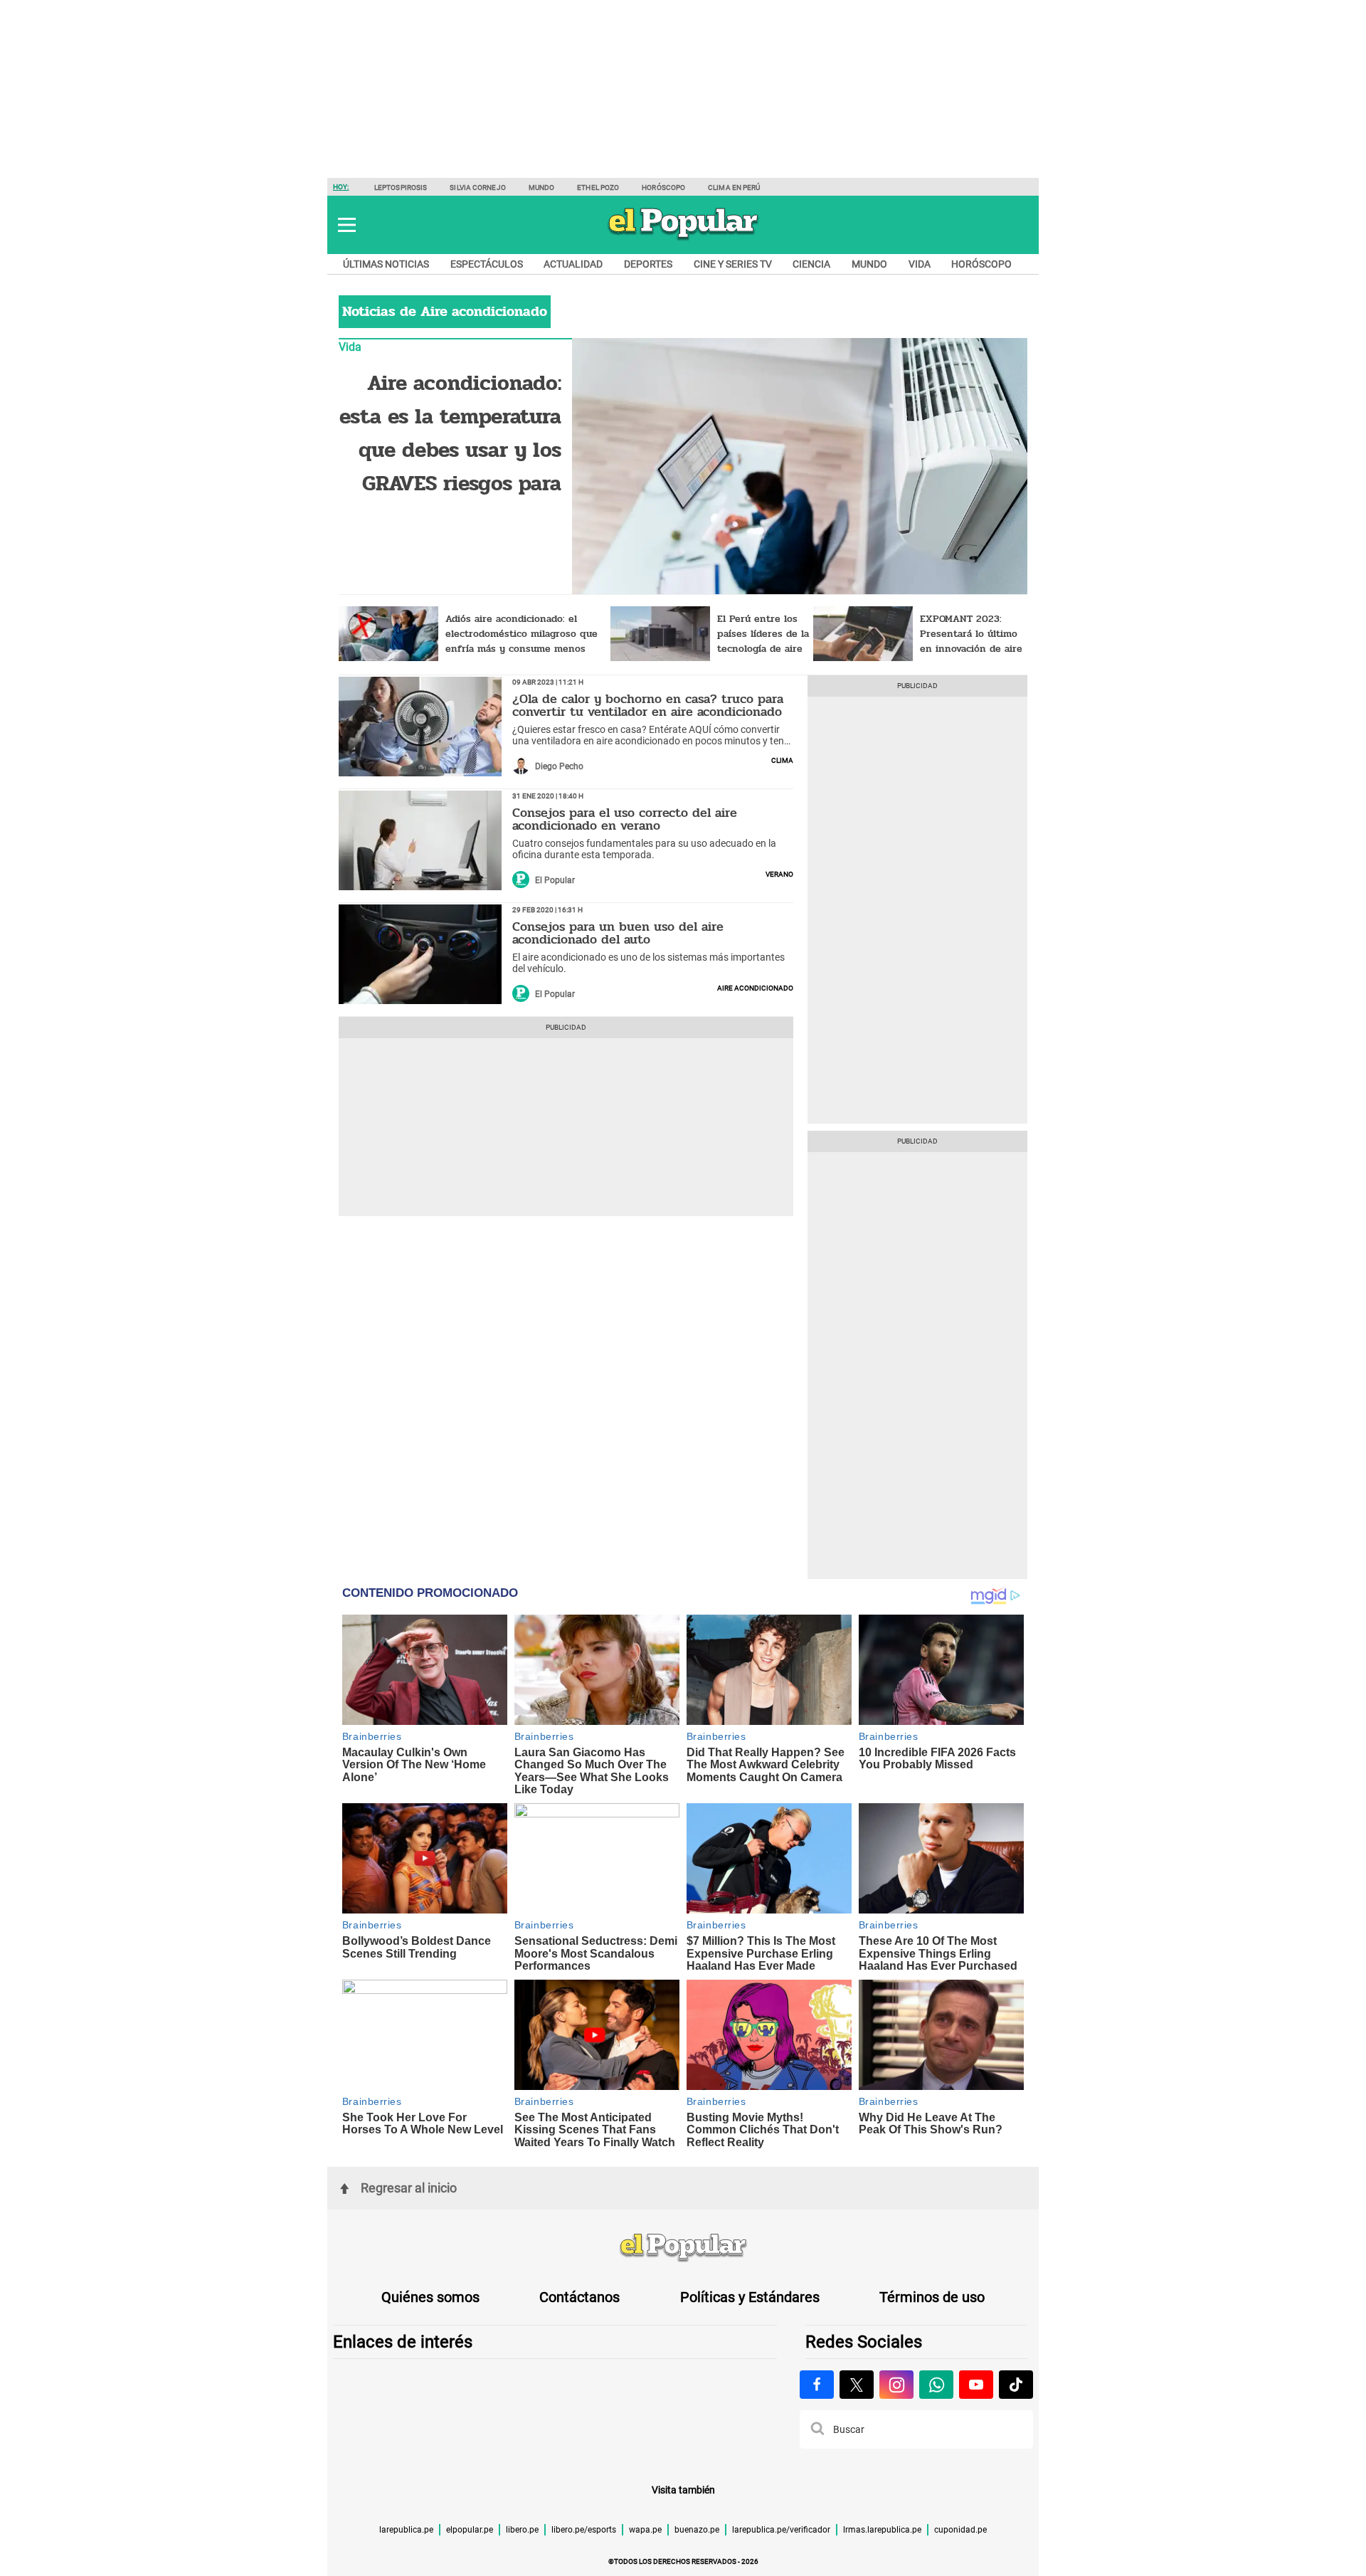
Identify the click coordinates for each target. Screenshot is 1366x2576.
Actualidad (573, 264)
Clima (782, 759)
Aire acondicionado (755, 987)
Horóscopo (663, 188)
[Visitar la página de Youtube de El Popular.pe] (976, 2385)
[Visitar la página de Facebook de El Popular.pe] (817, 2385)
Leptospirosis (401, 188)
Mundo (542, 188)
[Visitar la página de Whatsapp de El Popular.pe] (936, 2385)
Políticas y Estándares (750, 2297)
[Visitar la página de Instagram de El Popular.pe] (896, 2385)
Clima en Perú (734, 188)
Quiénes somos (430, 2297)
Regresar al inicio (409, 2188)
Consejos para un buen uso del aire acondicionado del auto (618, 933)
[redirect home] (683, 2248)
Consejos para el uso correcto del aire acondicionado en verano (625, 819)
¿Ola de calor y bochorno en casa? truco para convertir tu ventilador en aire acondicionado (648, 705)
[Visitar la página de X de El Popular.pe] (857, 2385)
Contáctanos (579, 2297)
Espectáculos (487, 264)
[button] (347, 225)
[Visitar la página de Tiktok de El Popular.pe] (1016, 2385)
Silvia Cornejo (477, 188)
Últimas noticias (386, 264)
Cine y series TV (733, 264)
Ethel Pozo (598, 188)
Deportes (648, 264)
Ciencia (811, 264)
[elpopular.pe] (683, 239)
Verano (779, 873)
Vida (920, 264)
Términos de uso (932, 2297)
